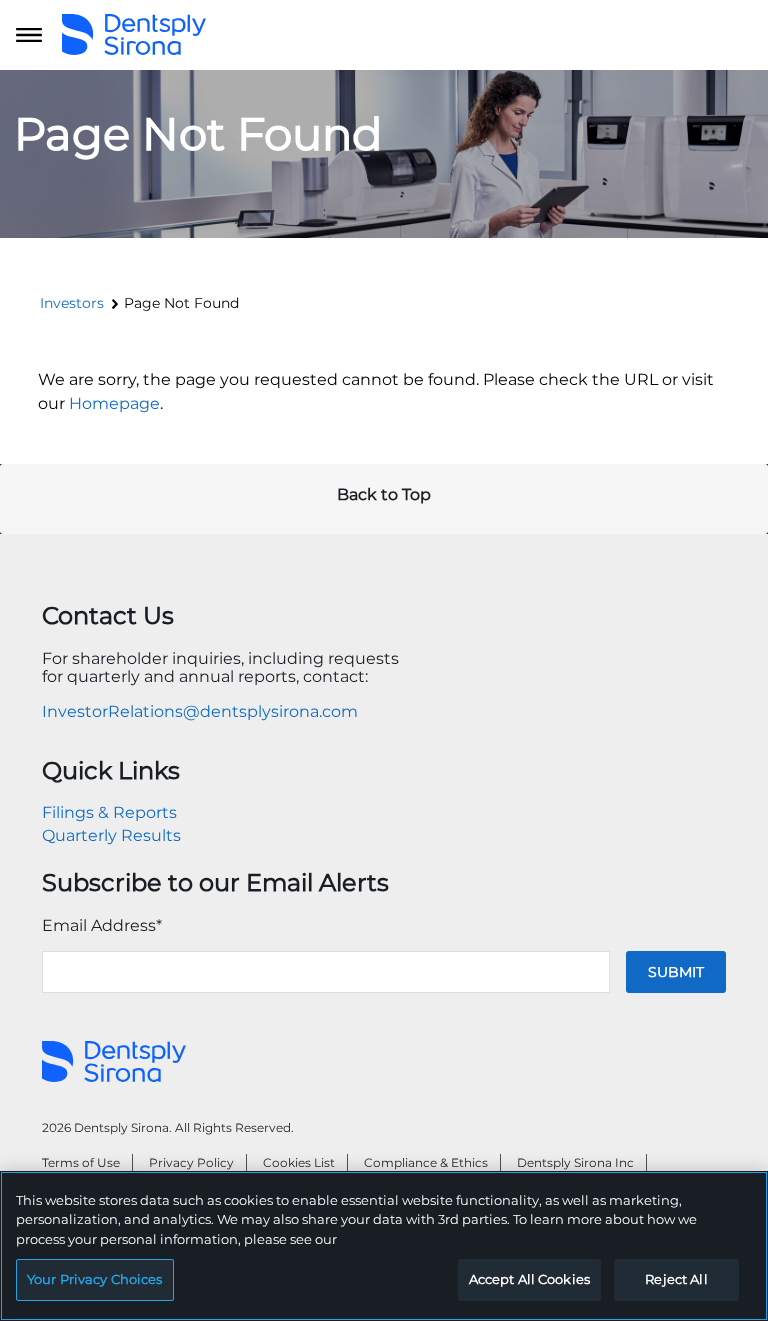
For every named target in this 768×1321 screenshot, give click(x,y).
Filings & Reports (109, 812)
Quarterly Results (111, 835)
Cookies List (299, 1162)
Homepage (114, 403)
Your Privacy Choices (95, 1279)
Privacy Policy (191, 1162)
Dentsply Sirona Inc (575, 1162)
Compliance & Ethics (426, 1162)
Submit (676, 972)
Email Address (102, 925)
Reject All (676, 1279)
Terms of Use (81, 1162)
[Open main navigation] (29, 35)
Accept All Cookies (529, 1279)
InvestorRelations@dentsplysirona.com (200, 711)
